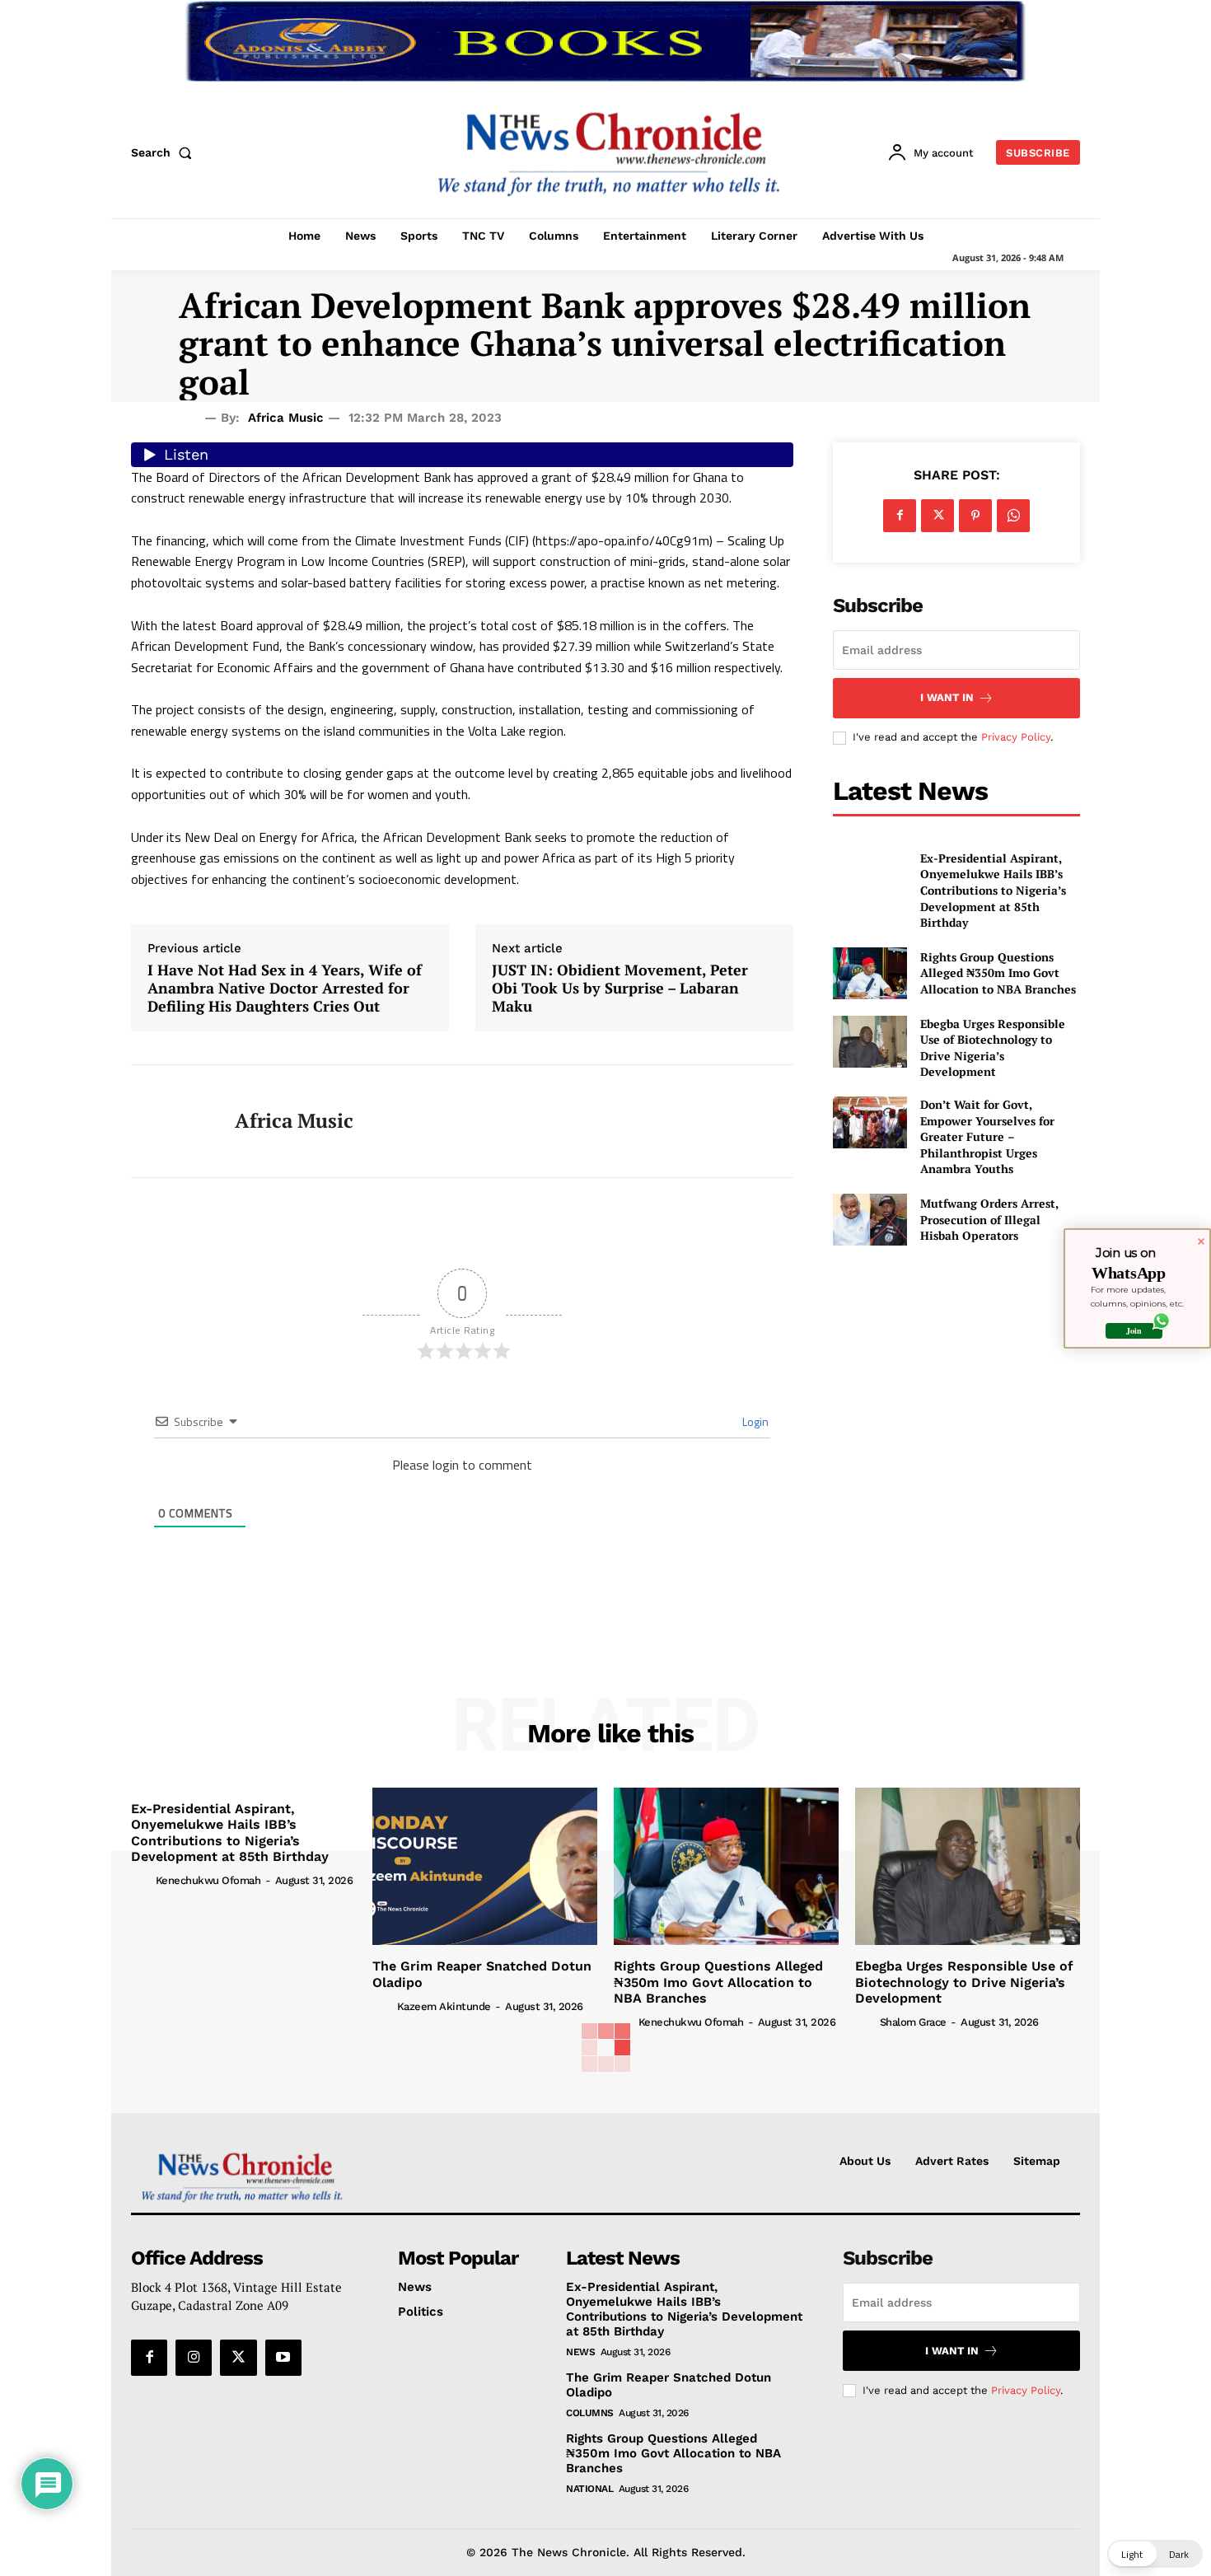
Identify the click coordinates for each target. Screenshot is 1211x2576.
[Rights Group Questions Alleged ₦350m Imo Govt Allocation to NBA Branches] (870, 973)
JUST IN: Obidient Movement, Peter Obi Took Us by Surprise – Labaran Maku (620, 988)
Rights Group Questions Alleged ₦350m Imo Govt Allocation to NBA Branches (998, 973)
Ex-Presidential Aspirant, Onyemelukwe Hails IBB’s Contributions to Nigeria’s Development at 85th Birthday (993, 890)
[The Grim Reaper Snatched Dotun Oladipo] (485, 1866)
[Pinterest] (975, 516)
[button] (165, 152)
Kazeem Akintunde (444, 2006)
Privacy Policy (1016, 737)
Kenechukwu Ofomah (208, 1880)
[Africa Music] (171, 1121)
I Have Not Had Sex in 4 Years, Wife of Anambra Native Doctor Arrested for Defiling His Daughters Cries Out (285, 988)
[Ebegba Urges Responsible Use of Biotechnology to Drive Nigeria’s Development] (870, 1042)
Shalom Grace (913, 2022)
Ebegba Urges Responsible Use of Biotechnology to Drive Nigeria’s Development (993, 1048)
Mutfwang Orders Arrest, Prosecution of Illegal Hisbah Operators (989, 1219)
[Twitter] (937, 516)
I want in (947, 697)
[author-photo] (142, 1880)
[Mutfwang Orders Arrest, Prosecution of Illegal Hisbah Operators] (870, 1220)
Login (754, 1421)
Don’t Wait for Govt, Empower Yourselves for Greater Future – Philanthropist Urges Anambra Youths (987, 1136)
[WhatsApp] (1013, 516)
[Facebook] (900, 516)
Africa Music (286, 418)
